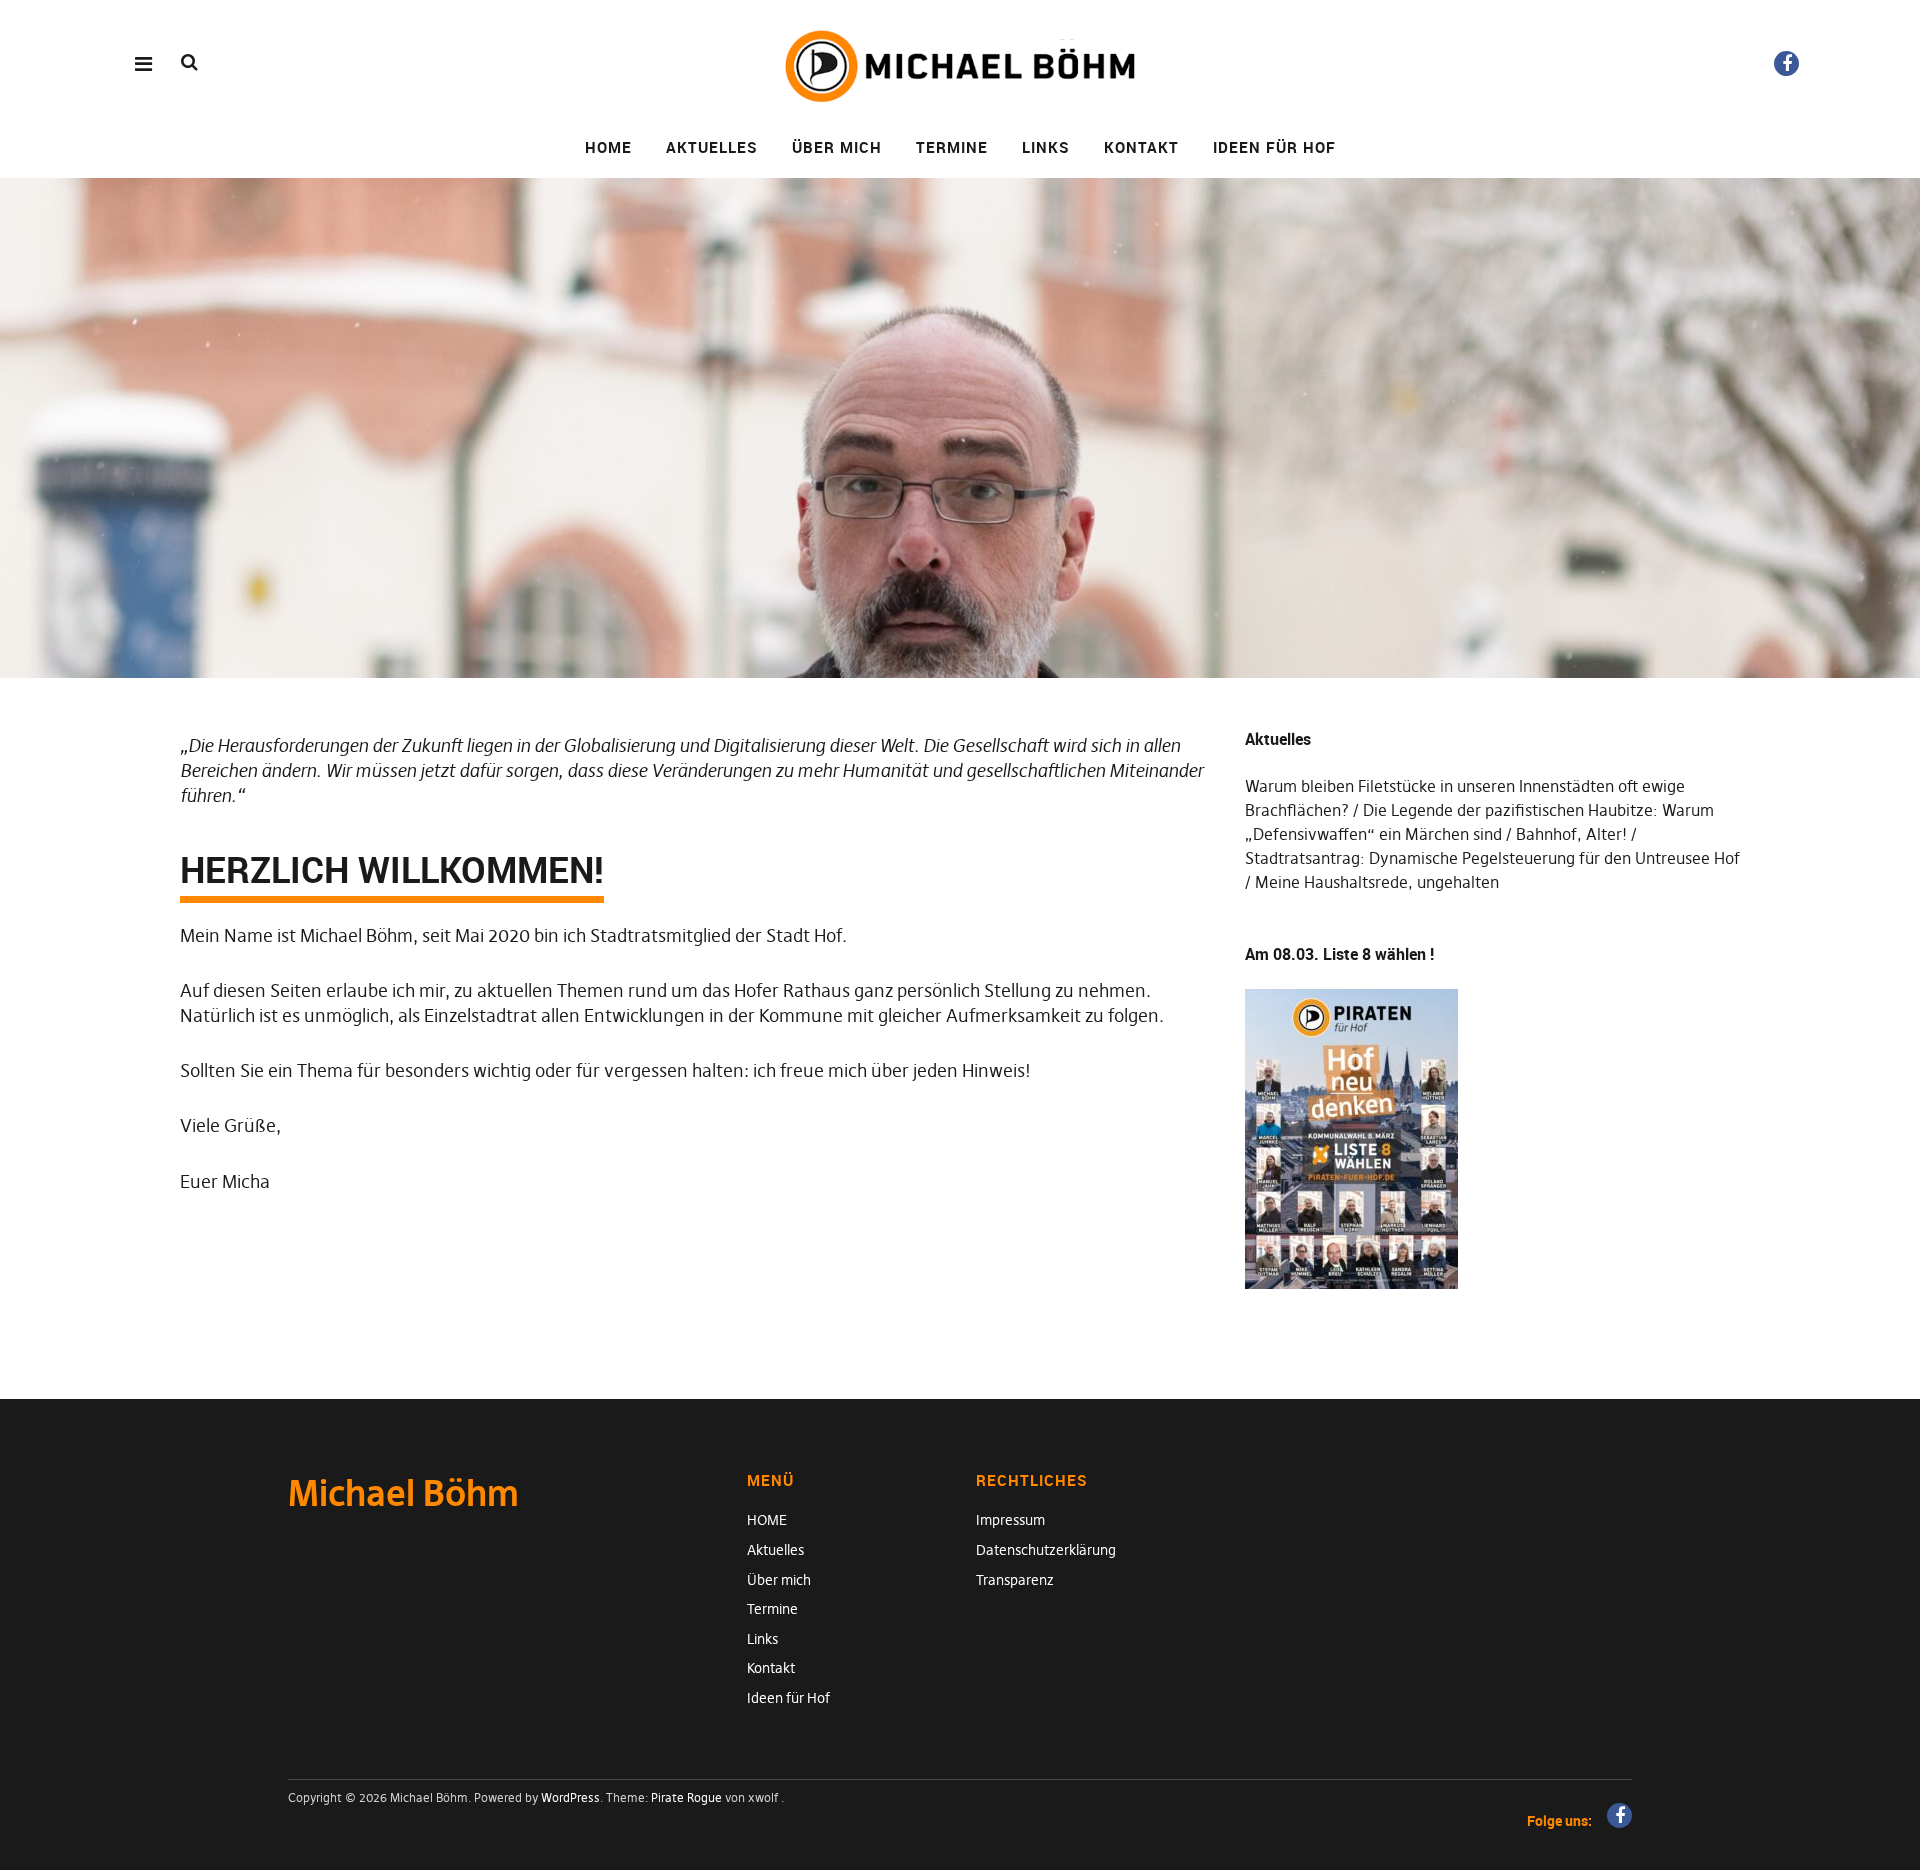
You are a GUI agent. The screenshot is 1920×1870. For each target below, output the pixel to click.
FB (1786, 63)
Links (1046, 147)
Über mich (837, 147)
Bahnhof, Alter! (1571, 834)
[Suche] (189, 62)
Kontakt (1141, 147)
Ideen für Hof (1274, 147)
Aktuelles (712, 147)
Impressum (1010, 1520)
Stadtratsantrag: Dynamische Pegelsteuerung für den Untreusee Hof (1492, 858)
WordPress (570, 1797)
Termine (952, 147)
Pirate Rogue (686, 1797)
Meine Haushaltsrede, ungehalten (1377, 882)
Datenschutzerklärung (1046, 1550)
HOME (608, 147)
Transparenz (1015, 1580)
